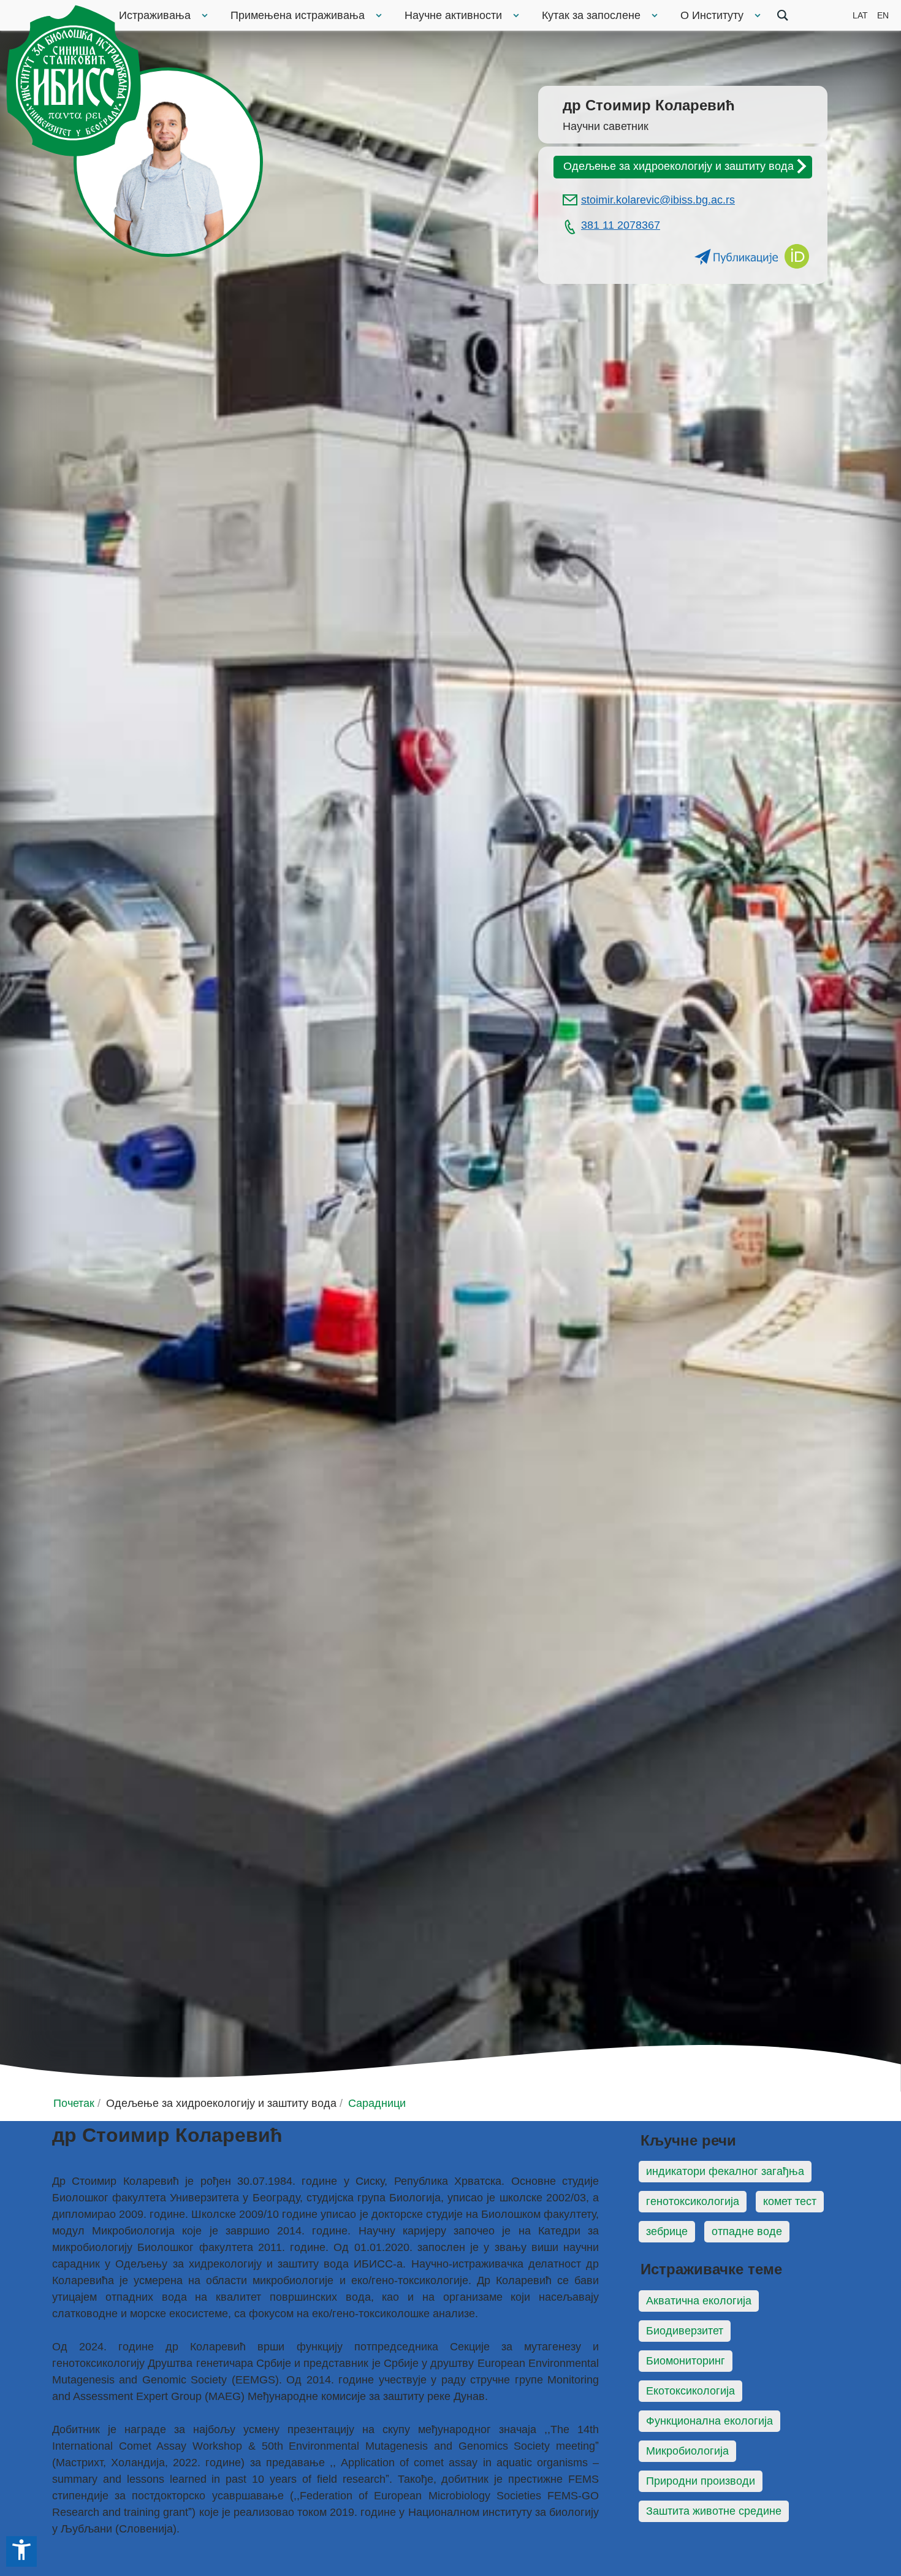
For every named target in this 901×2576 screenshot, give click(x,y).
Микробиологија (687, 2451)
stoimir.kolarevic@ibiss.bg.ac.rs (658, 200)
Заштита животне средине (714, 2511)
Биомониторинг (686, 2361)
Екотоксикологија (690, 2391)
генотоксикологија (693, 2201)
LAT (860, 15)
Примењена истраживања (298, 15)
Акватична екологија (699, 2301)
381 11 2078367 (621, 225)
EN (883, 15)
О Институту (712, 15)
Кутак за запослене (591, 15)
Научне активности (453, 15)
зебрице (667, 2231)
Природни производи (701, 2481)
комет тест (790, 2201)
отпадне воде (747, 2231)
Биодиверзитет (685, 2331)
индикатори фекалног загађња (725, 2171)
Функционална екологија (709, 2421)
